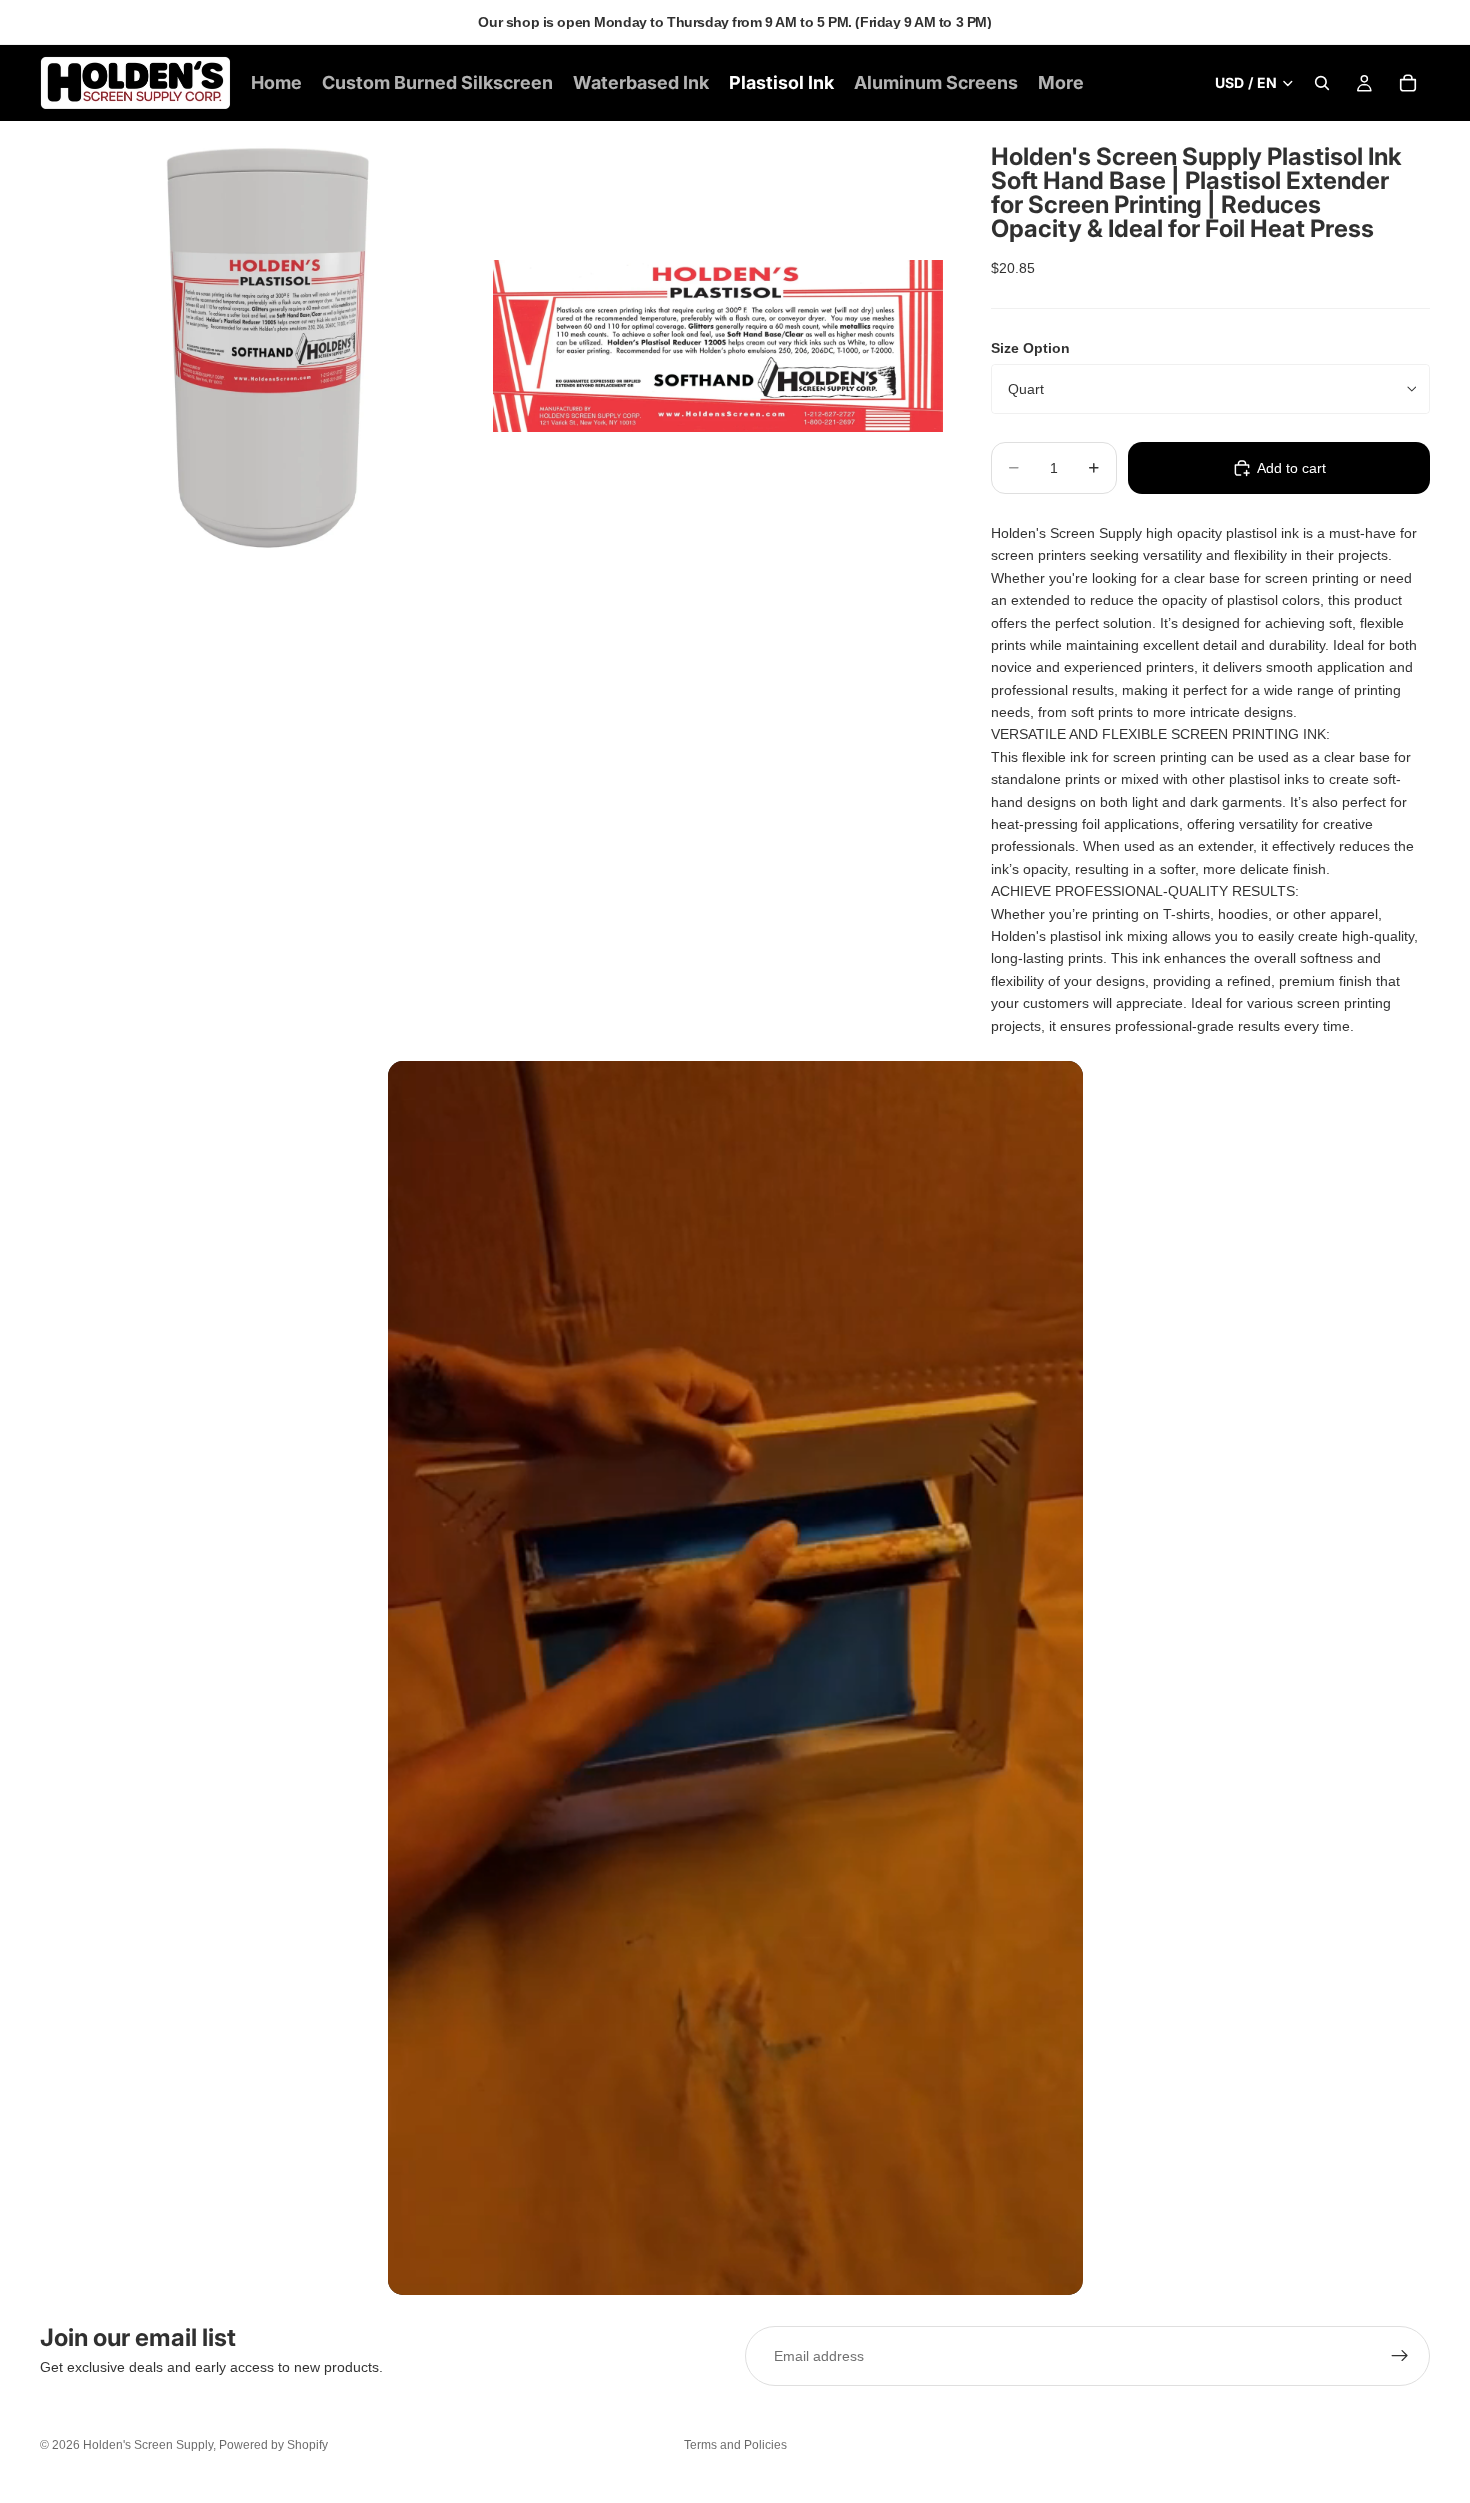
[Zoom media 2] (718, 346)
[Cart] (1408, 83)
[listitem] (1061, 83)
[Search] (1322, 83)
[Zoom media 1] (265, 346)
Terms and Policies (735, 2445)
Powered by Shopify (273, 2445)
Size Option (1030, 348)
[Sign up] (1400, 2356)
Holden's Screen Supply (148, 2445)
